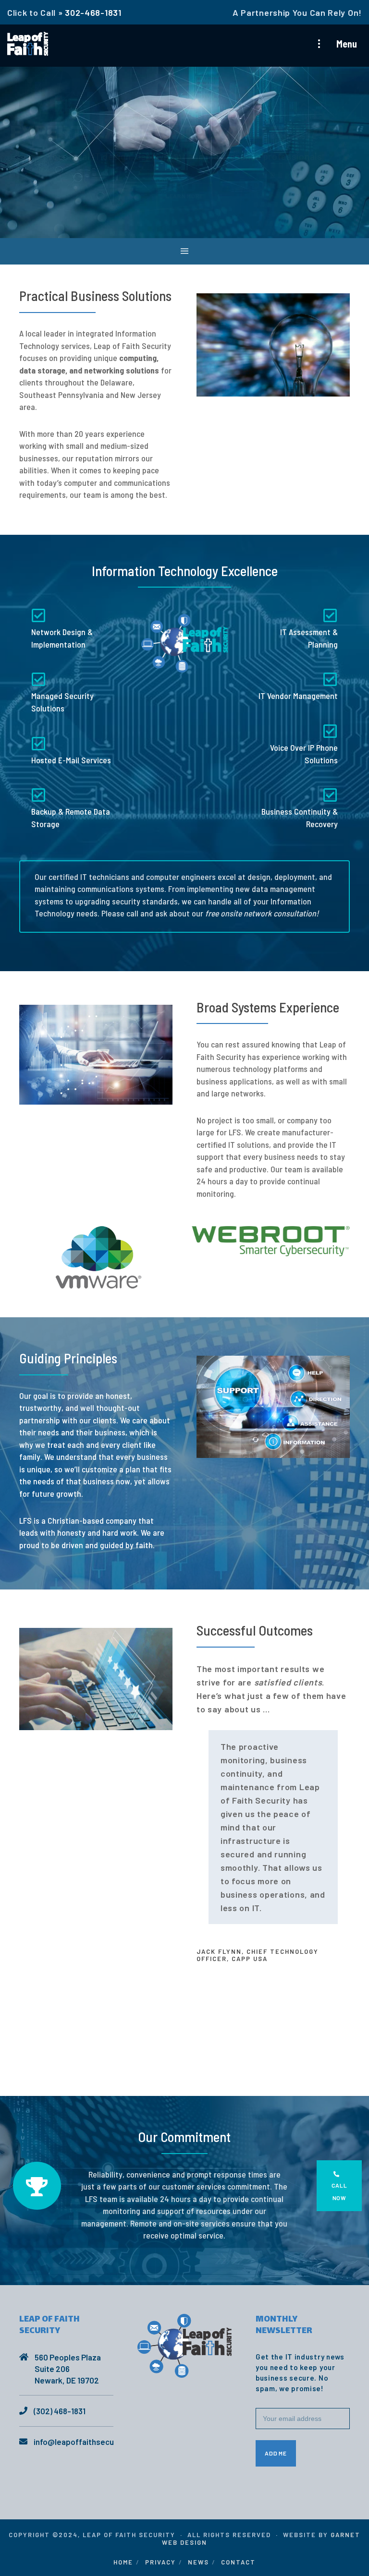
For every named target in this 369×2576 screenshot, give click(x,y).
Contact (238, 2562)
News (198, 2562)
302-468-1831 (93, 12)
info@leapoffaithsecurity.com (88, 2442)
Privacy (160, 2562)
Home (123, 2562)
